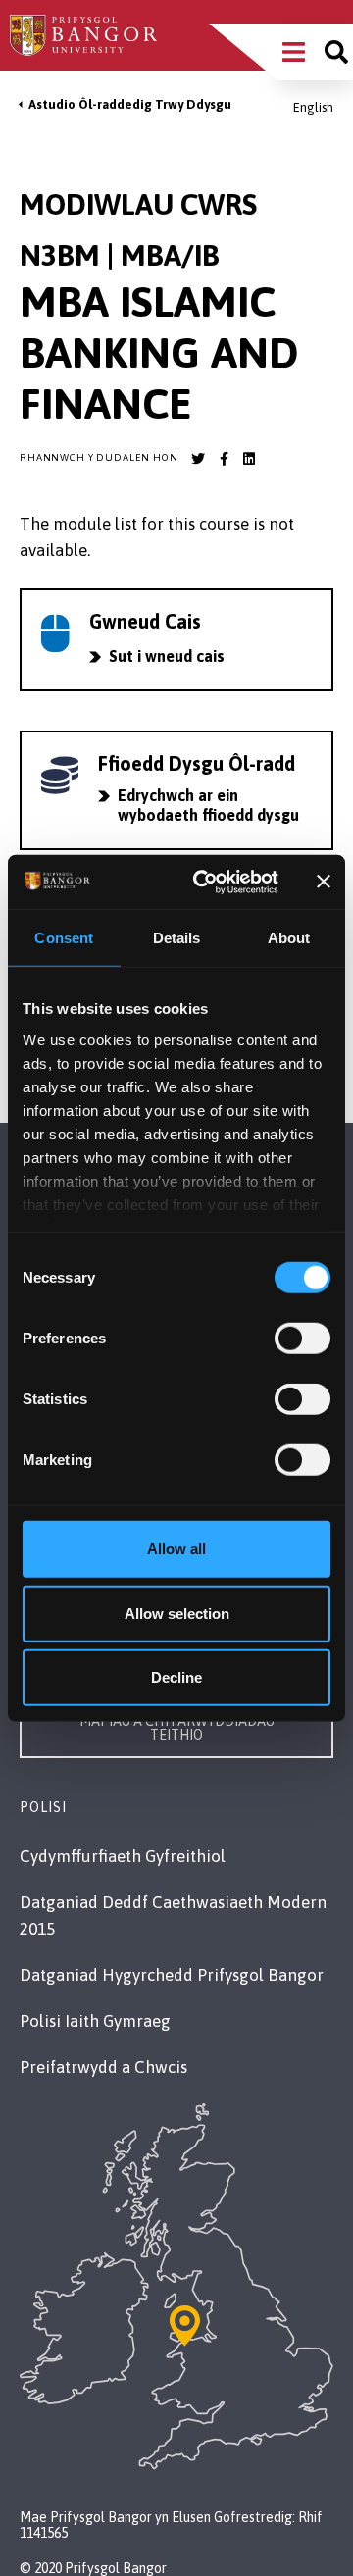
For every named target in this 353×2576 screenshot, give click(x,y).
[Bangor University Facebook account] (224, 459)
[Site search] (336, 52)
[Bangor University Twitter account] (198, 459)
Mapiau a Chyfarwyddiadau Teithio (177, 1728)
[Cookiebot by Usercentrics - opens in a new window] (204, 882)
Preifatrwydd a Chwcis (103, 2067)
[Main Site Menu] (294, 52)
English (313, 107)
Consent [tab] (64, 938)
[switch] (303, 1339)
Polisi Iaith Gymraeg (95, 2021)
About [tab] (289, 938)
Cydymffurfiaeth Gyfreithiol (123, 1856)
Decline (176, 1677)
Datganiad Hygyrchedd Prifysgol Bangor (172, 1975)
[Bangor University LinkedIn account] (249, 459)
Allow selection (177, 1613)
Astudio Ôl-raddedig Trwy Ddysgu (130, 104)
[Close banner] (324, 882)
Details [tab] (177, 938)
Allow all (176, 1549)
